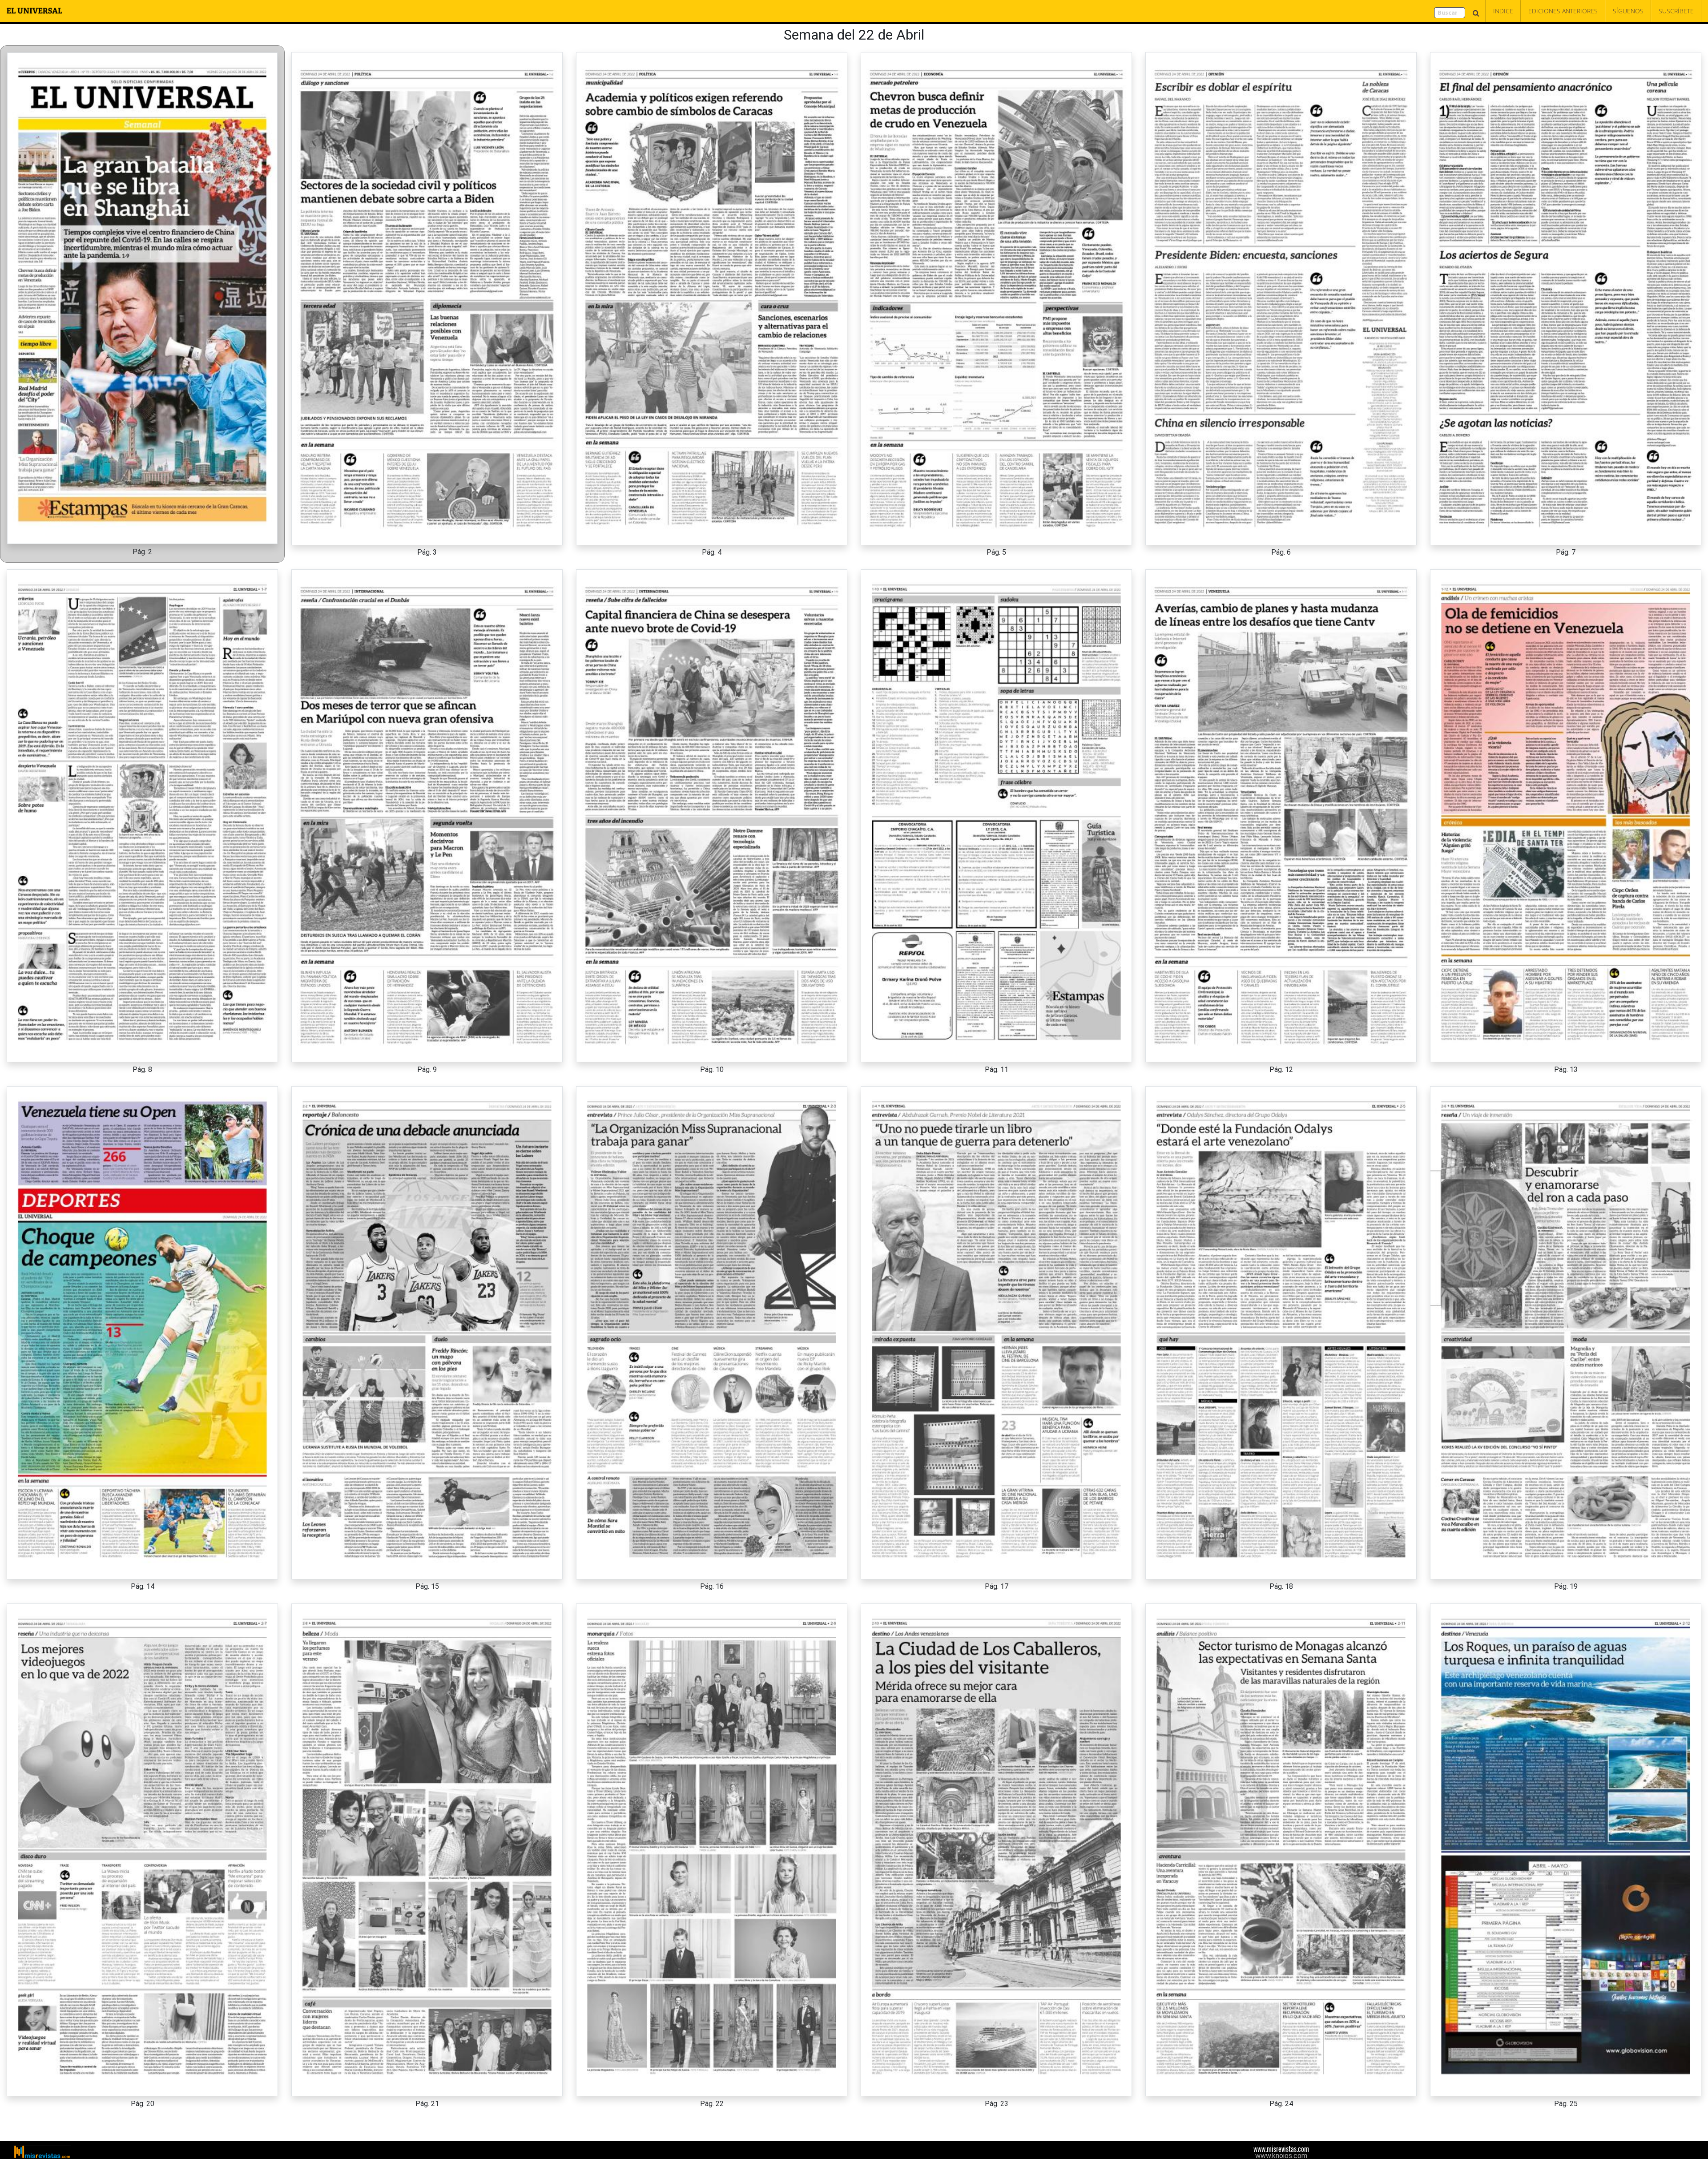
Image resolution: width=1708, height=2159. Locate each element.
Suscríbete (1676, 11)
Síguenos (1628, 11)
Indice (1503, 11)
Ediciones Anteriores (1563, 11)
